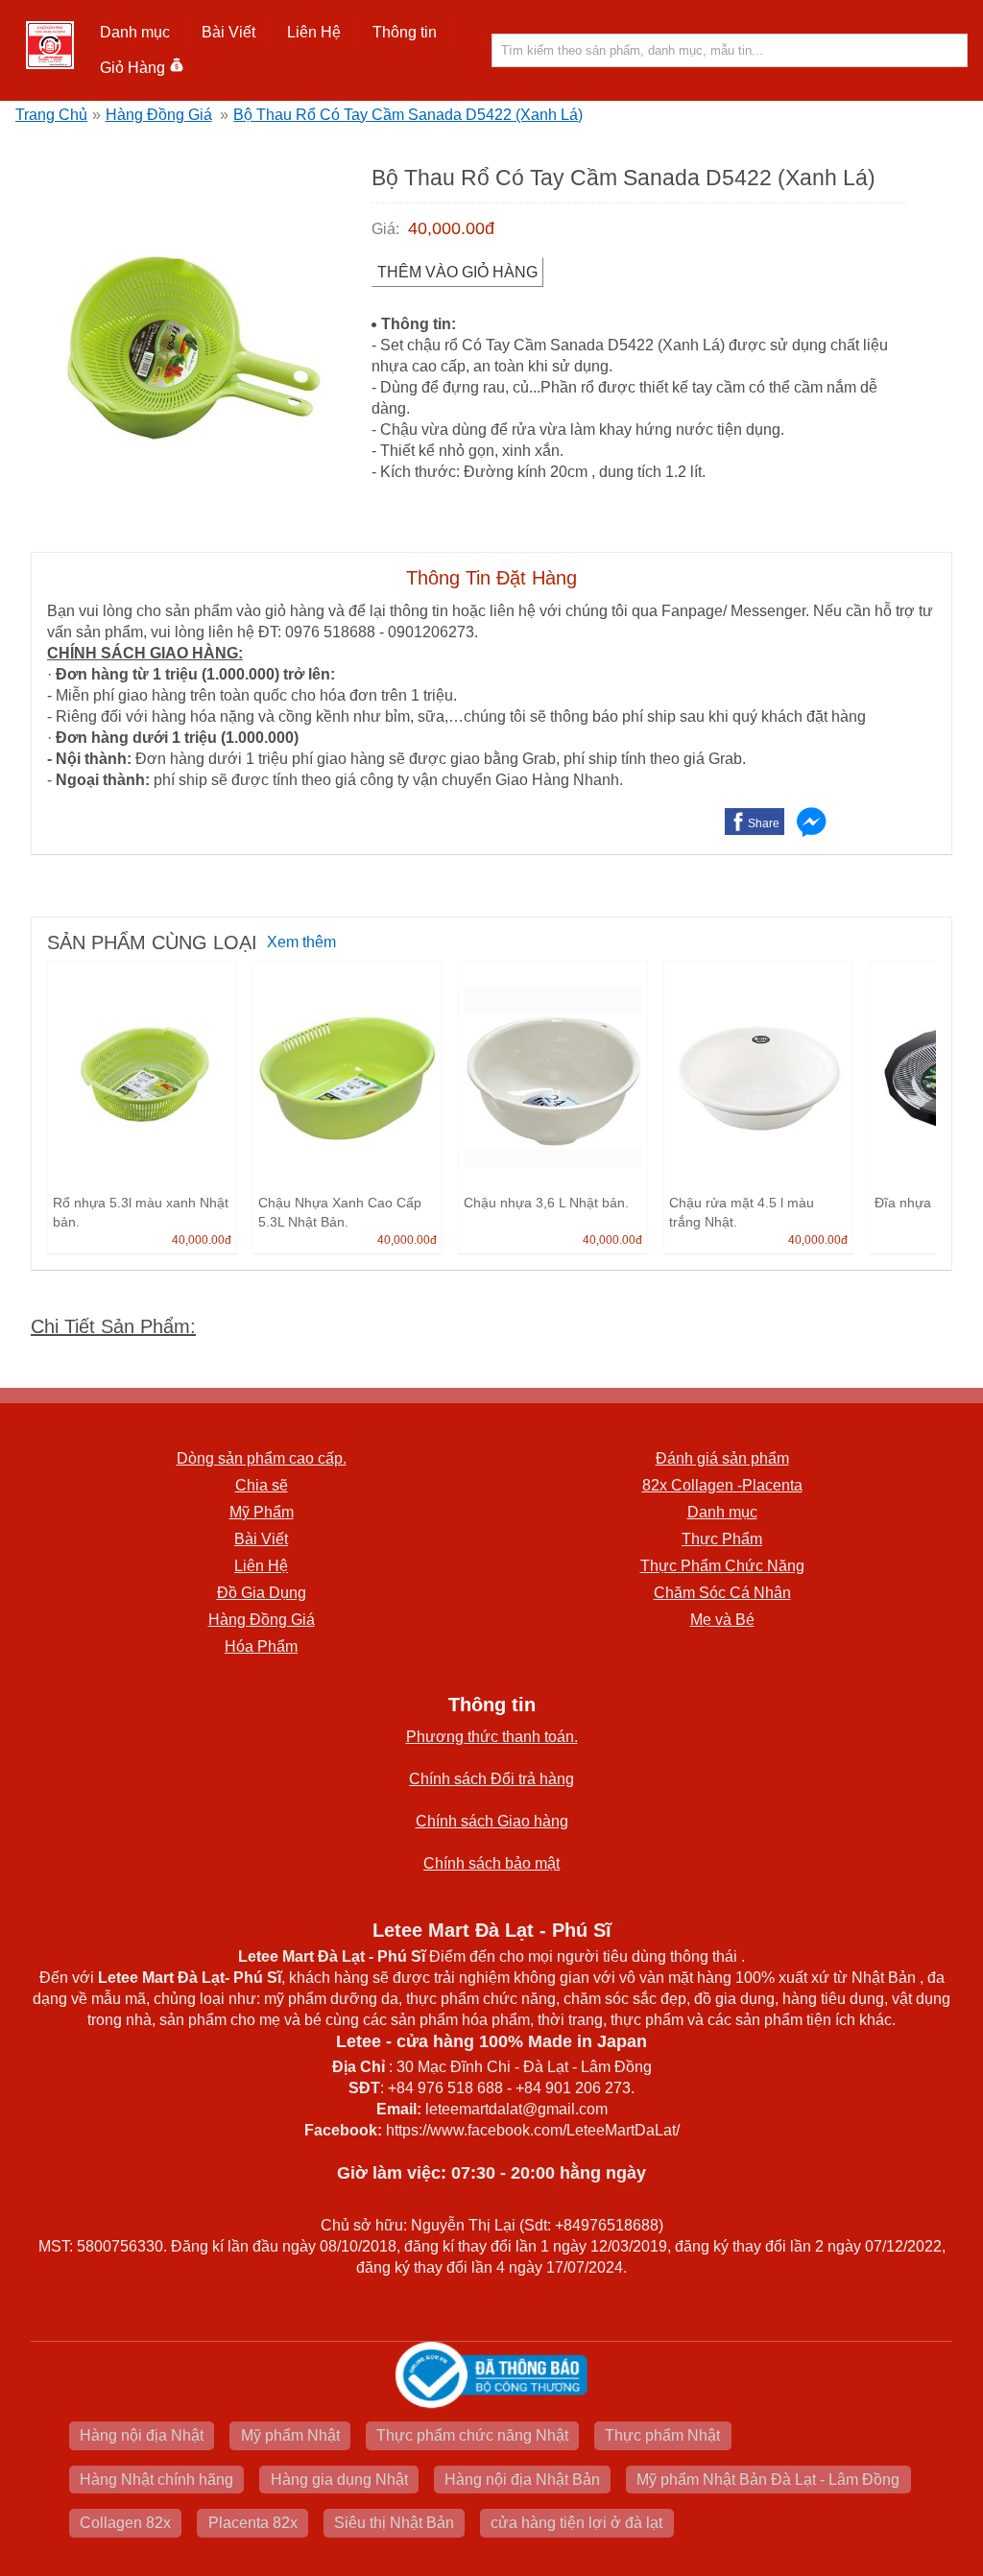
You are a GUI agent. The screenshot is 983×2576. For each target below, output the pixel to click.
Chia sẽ (262, 1485)
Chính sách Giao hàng (492, 1821)
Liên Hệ (314, 32)
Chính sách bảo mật (491, 1863)
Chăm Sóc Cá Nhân (722, 1593)
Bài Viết (261, 1539)
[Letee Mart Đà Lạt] (50, 45)
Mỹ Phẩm (262, 1512)
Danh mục (722, 1512)
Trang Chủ (51, 115)
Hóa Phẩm (261, 1646)
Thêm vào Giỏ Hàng (457, 272)
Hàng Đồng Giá (159, 115)
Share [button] (764, 823)
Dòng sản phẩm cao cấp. (262, 1458)
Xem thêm (301, 942)
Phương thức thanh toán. (492, 1737)
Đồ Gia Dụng (262, 1593)
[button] (135, 33)
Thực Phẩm (722, 1539)
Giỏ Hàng (132, 68)
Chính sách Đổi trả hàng (491, 1779)
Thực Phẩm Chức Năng (722, 1566)
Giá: (385, 229)
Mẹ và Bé (722, 1620)
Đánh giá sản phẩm (722, 1458)
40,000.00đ (451, 228)
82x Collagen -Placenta (722, 1485)
